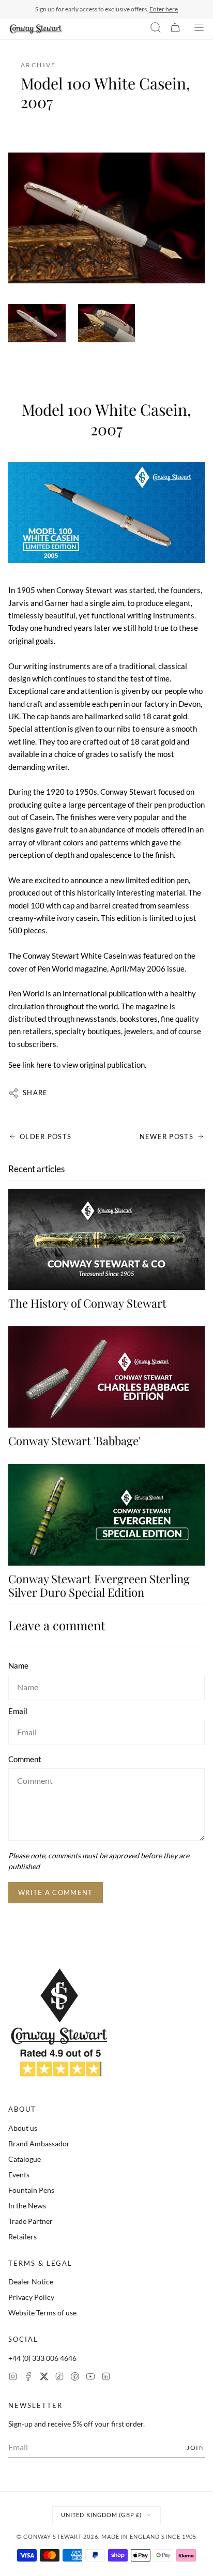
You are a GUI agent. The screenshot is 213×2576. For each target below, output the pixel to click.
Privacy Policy (31, 2297)
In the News (27, 2206)
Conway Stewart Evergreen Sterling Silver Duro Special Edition (99, 1585)
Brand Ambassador (39, 2143)
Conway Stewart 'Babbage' (74, 1441)
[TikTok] (59, 2378)
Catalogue (25, 2159)
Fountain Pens (31, 2190)
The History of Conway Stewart (87, 1303)
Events (19, 2175)
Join (196, 2448)
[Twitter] (44, 2378)
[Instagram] (13, 2378)
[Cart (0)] (175, 29)
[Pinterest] (75, 2378)
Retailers (22, 2237)
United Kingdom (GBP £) (101, 2515)
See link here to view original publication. (77, 1065)
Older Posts (45, 1137)
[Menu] (199, 29)
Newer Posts (166, 1137)
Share (35, 1093)
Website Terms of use (42, 2313)
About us (23, 2128)
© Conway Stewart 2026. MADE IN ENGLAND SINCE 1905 (107, 2536)
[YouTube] (90, 2378)
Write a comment (56, 1892)
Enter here (164, 9)
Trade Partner (31, 2221)
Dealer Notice (31, 2282)
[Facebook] (28, 2378)
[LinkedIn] (106, 2378)
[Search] (156, 29)
